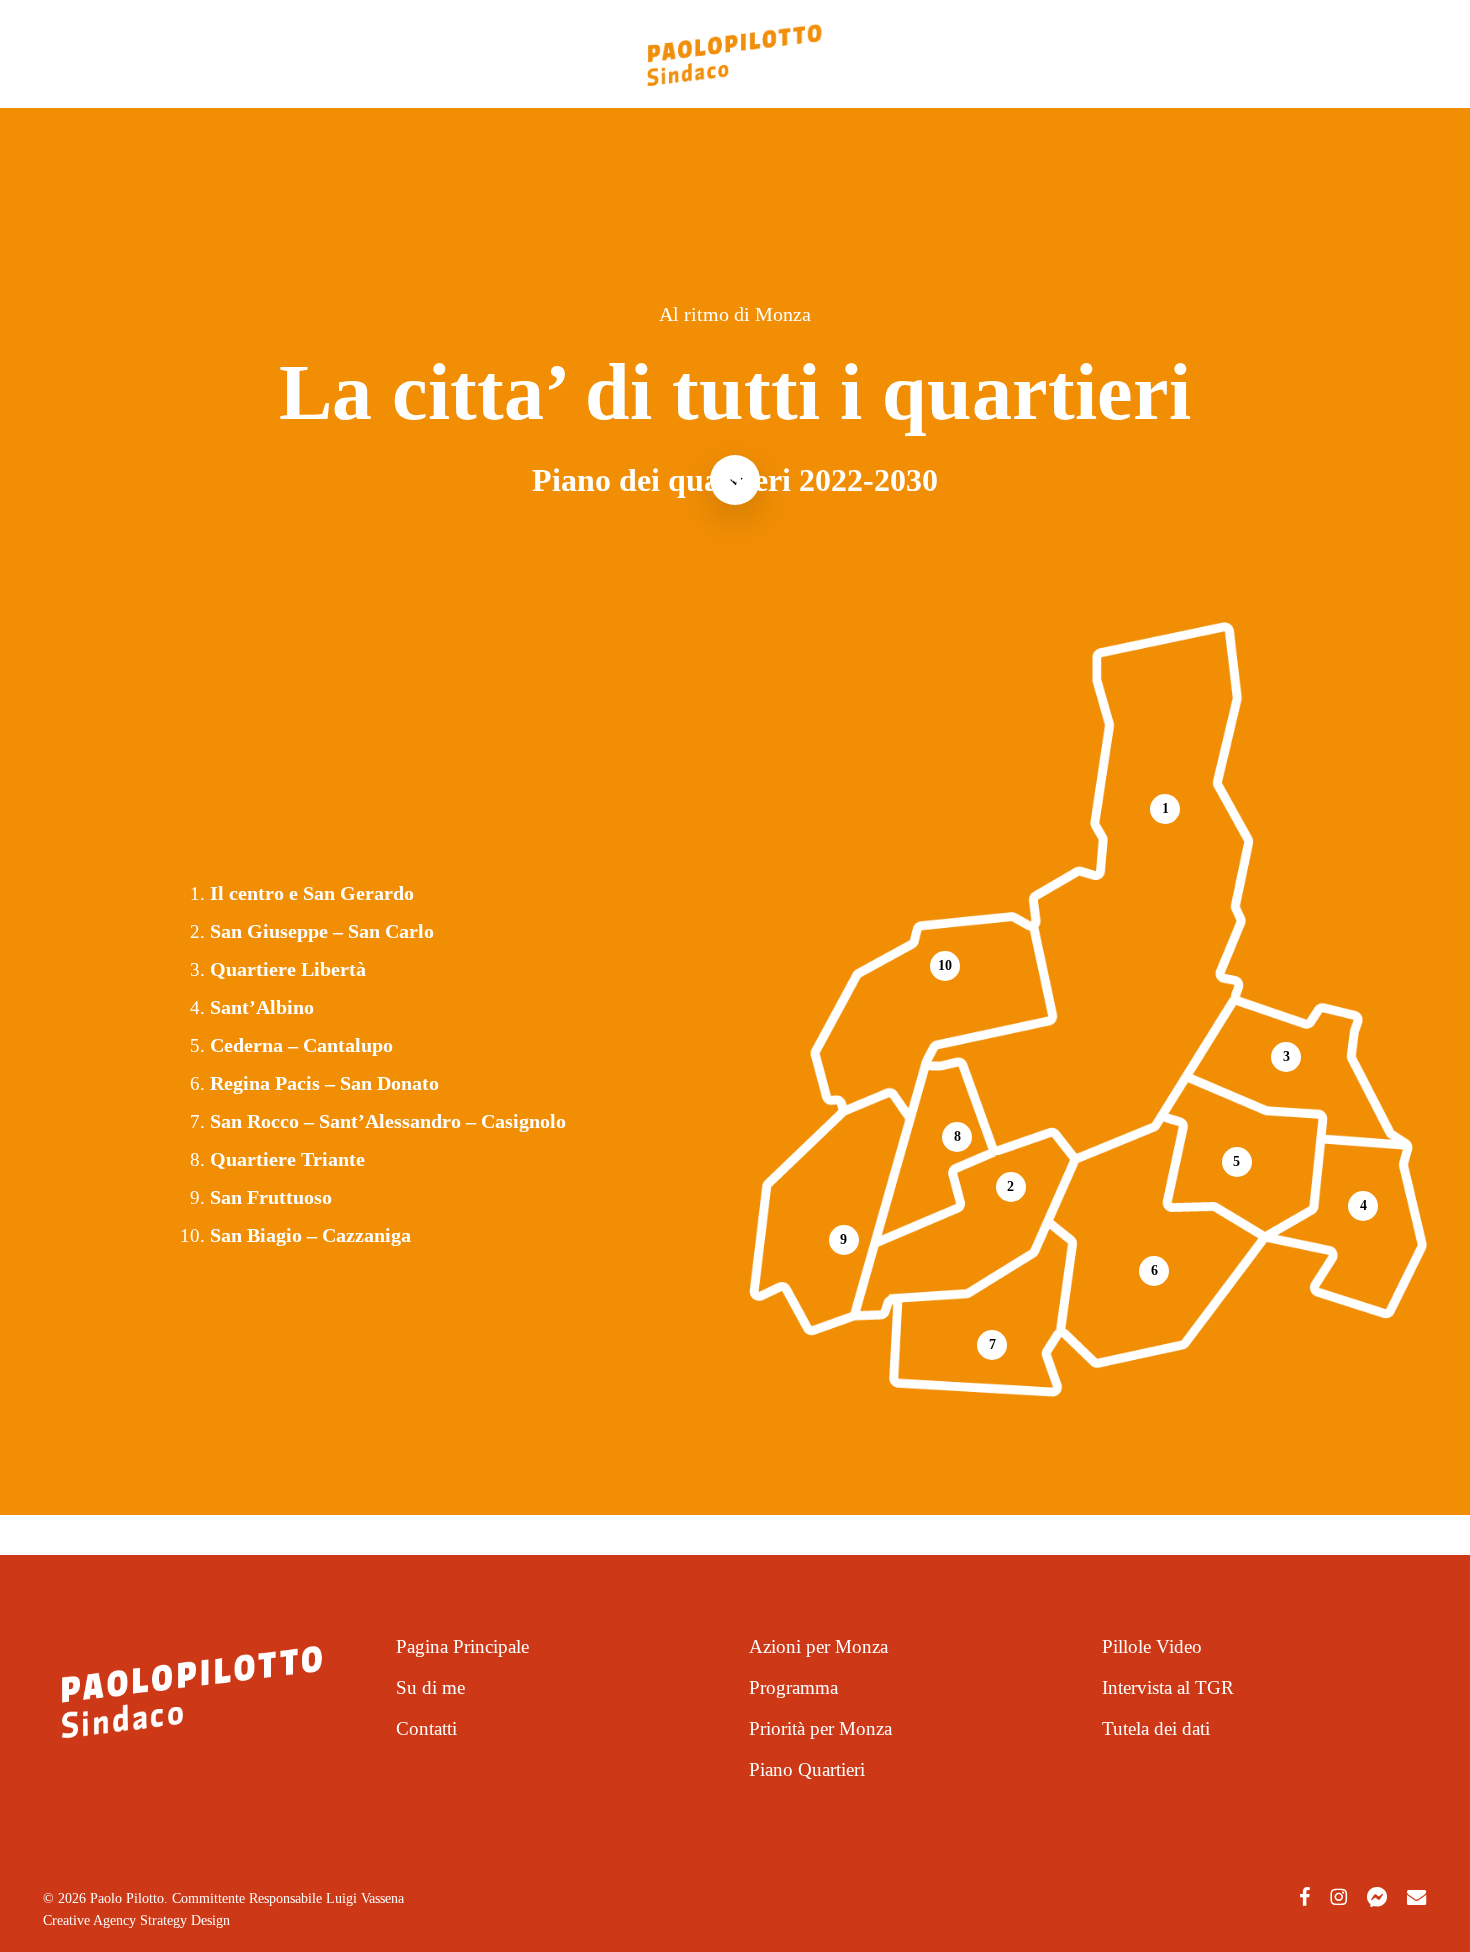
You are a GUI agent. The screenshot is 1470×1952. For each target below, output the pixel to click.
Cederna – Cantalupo (301, 1045)
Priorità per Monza (820, 1728)
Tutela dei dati (1156, 1728)
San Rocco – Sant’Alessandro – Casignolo (388, 1121)
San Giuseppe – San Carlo (322, 931)
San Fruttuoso (271, 1197)
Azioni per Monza (818, 1646)
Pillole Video (1152, 1646)
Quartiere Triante (287, 1159)
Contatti (426, 1728)
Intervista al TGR (1168, 1687)
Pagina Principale (462, 1646)
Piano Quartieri (807, 1769)
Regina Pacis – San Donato (324, 1083)
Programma (793, 1687)
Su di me (430, 1687)
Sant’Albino (262, 1007)
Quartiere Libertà (288, 969)
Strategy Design (183, 1920)
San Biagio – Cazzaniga (310, 1235)
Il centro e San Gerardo (312, 893)
